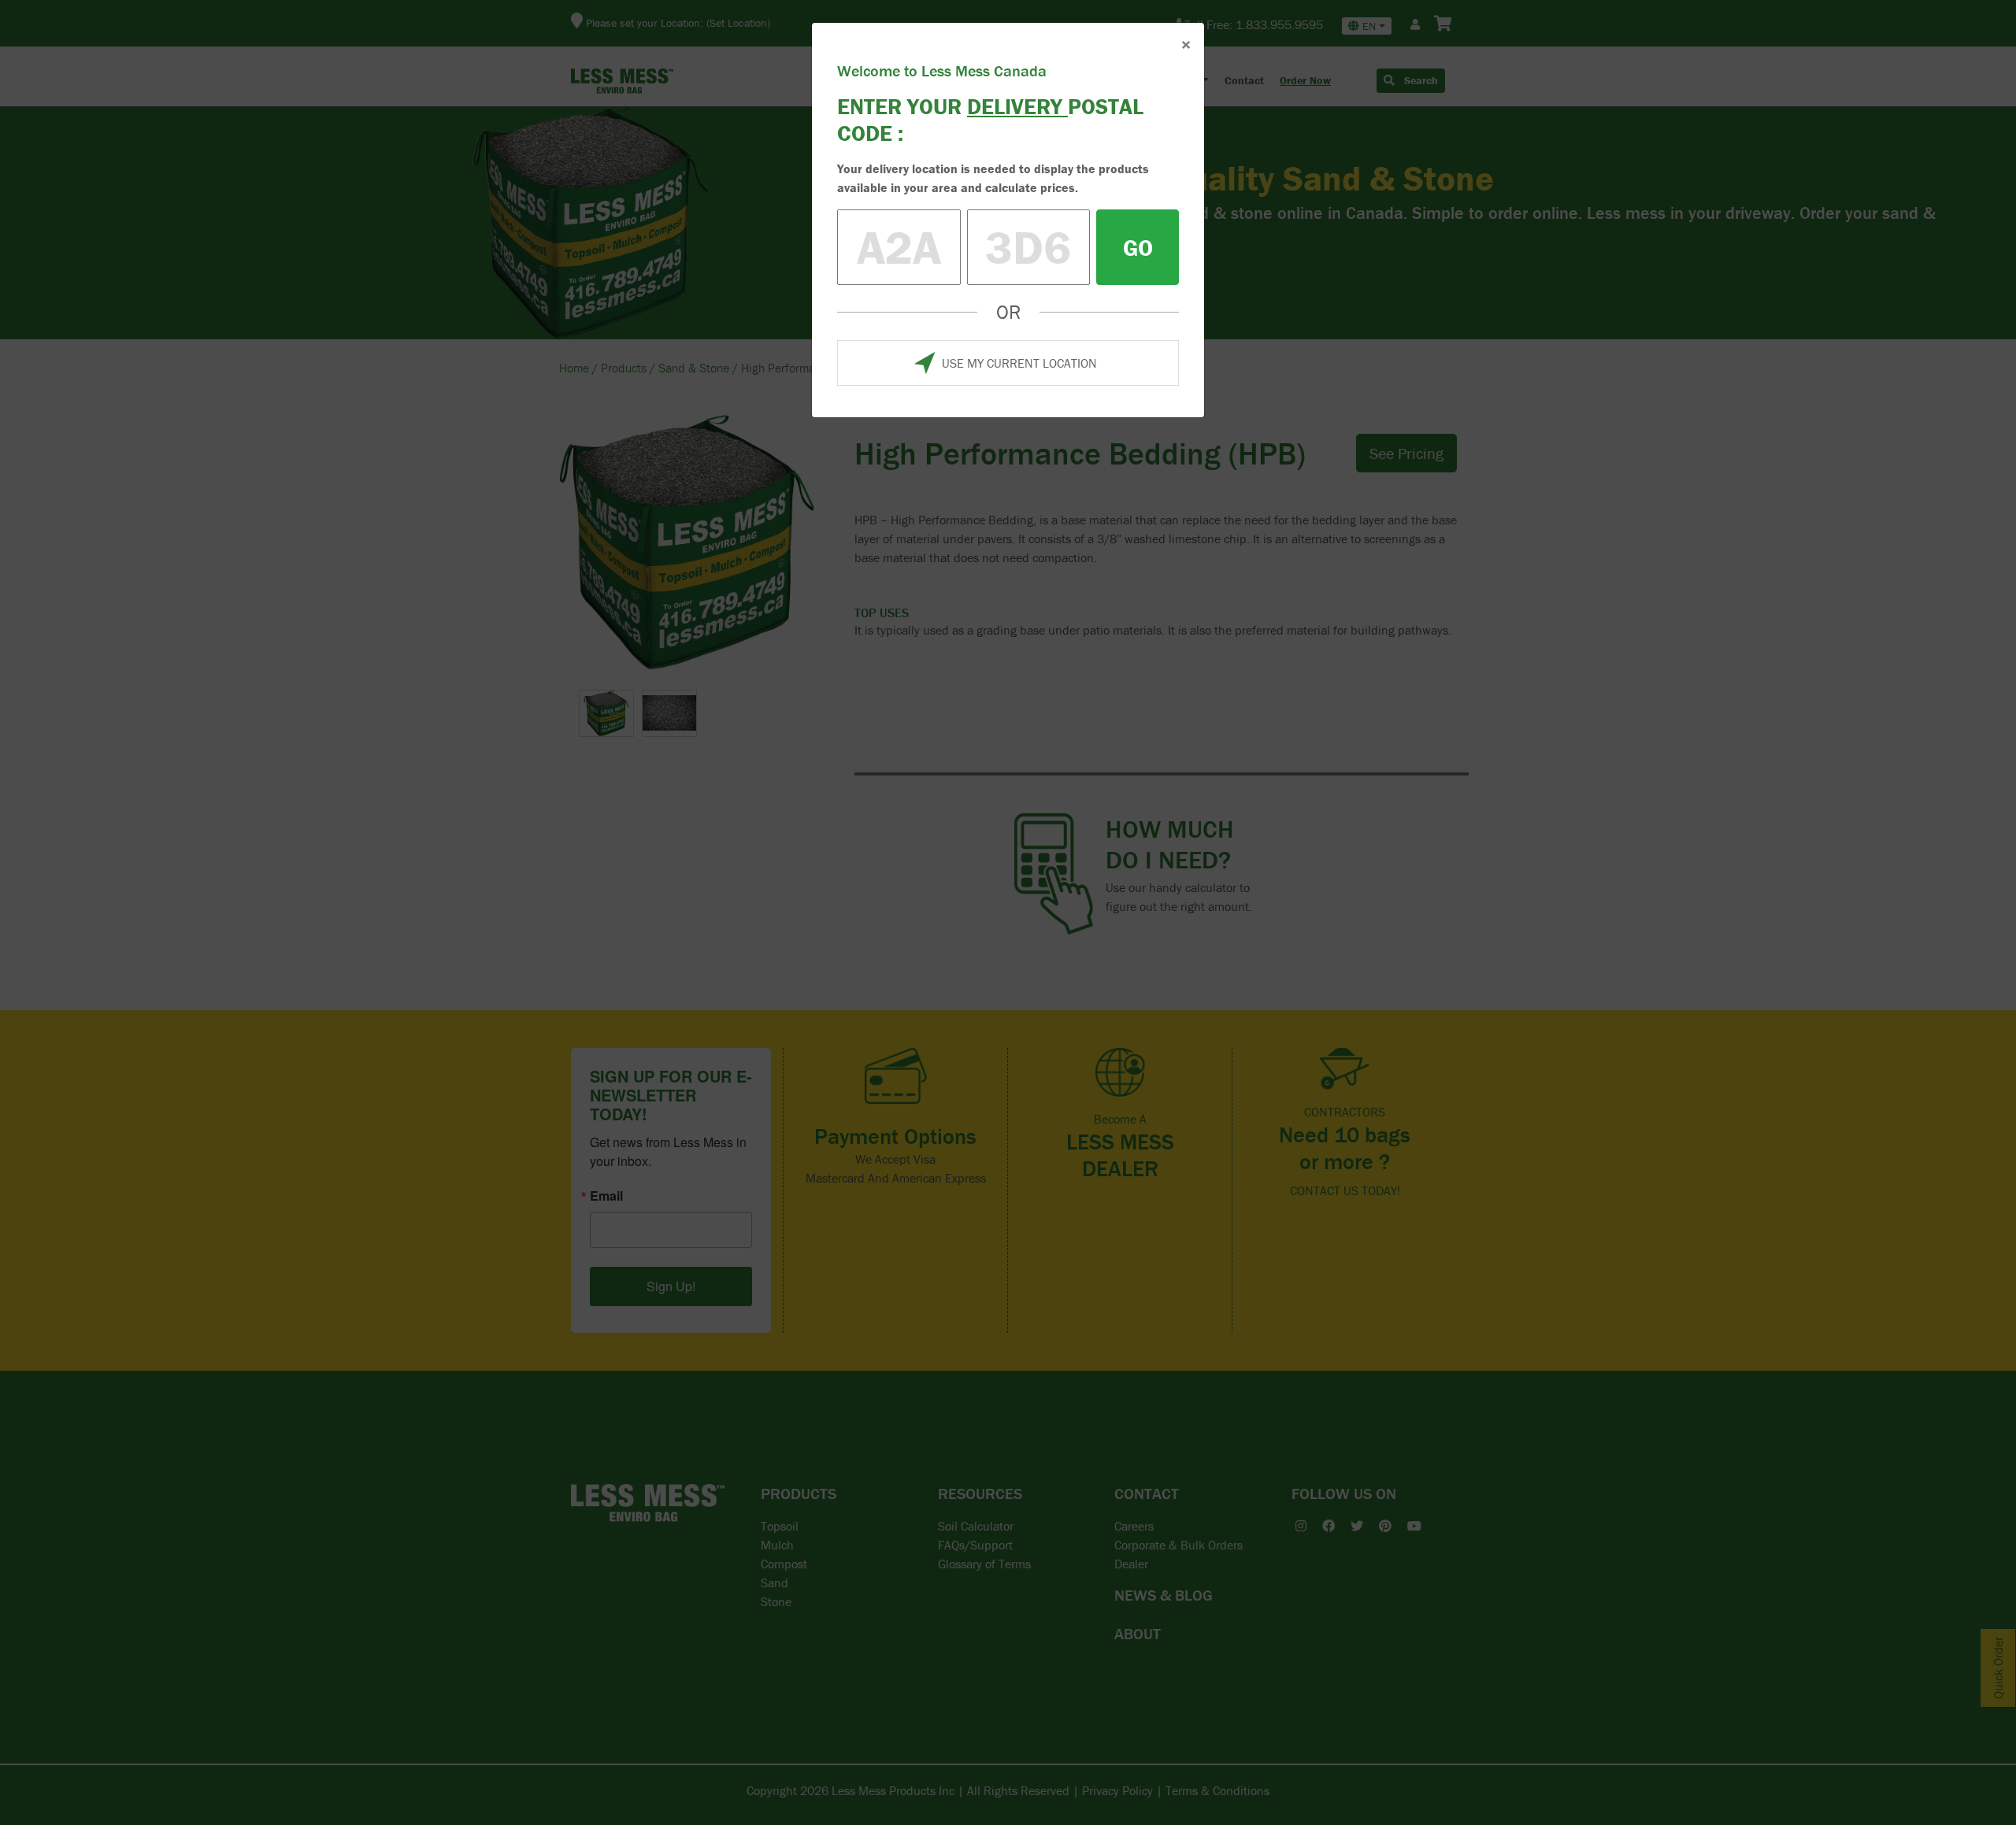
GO (1138, 248)
